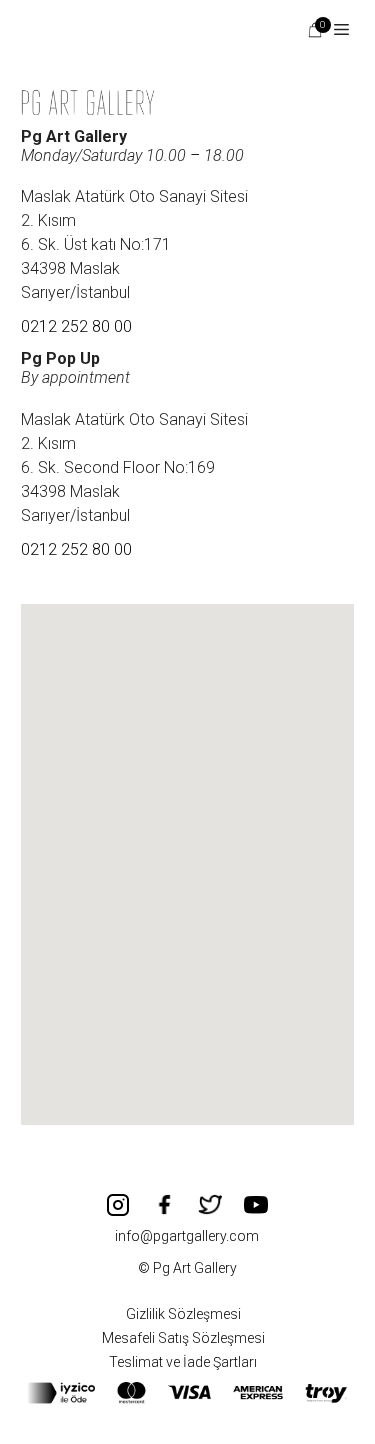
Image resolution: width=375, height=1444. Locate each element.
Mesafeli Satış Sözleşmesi (183, 1338)
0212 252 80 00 (76, 326)
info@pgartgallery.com (187, 1236)
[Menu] (334, 30)
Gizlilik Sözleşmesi (183, 1314)
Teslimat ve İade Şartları (183, 1362)
